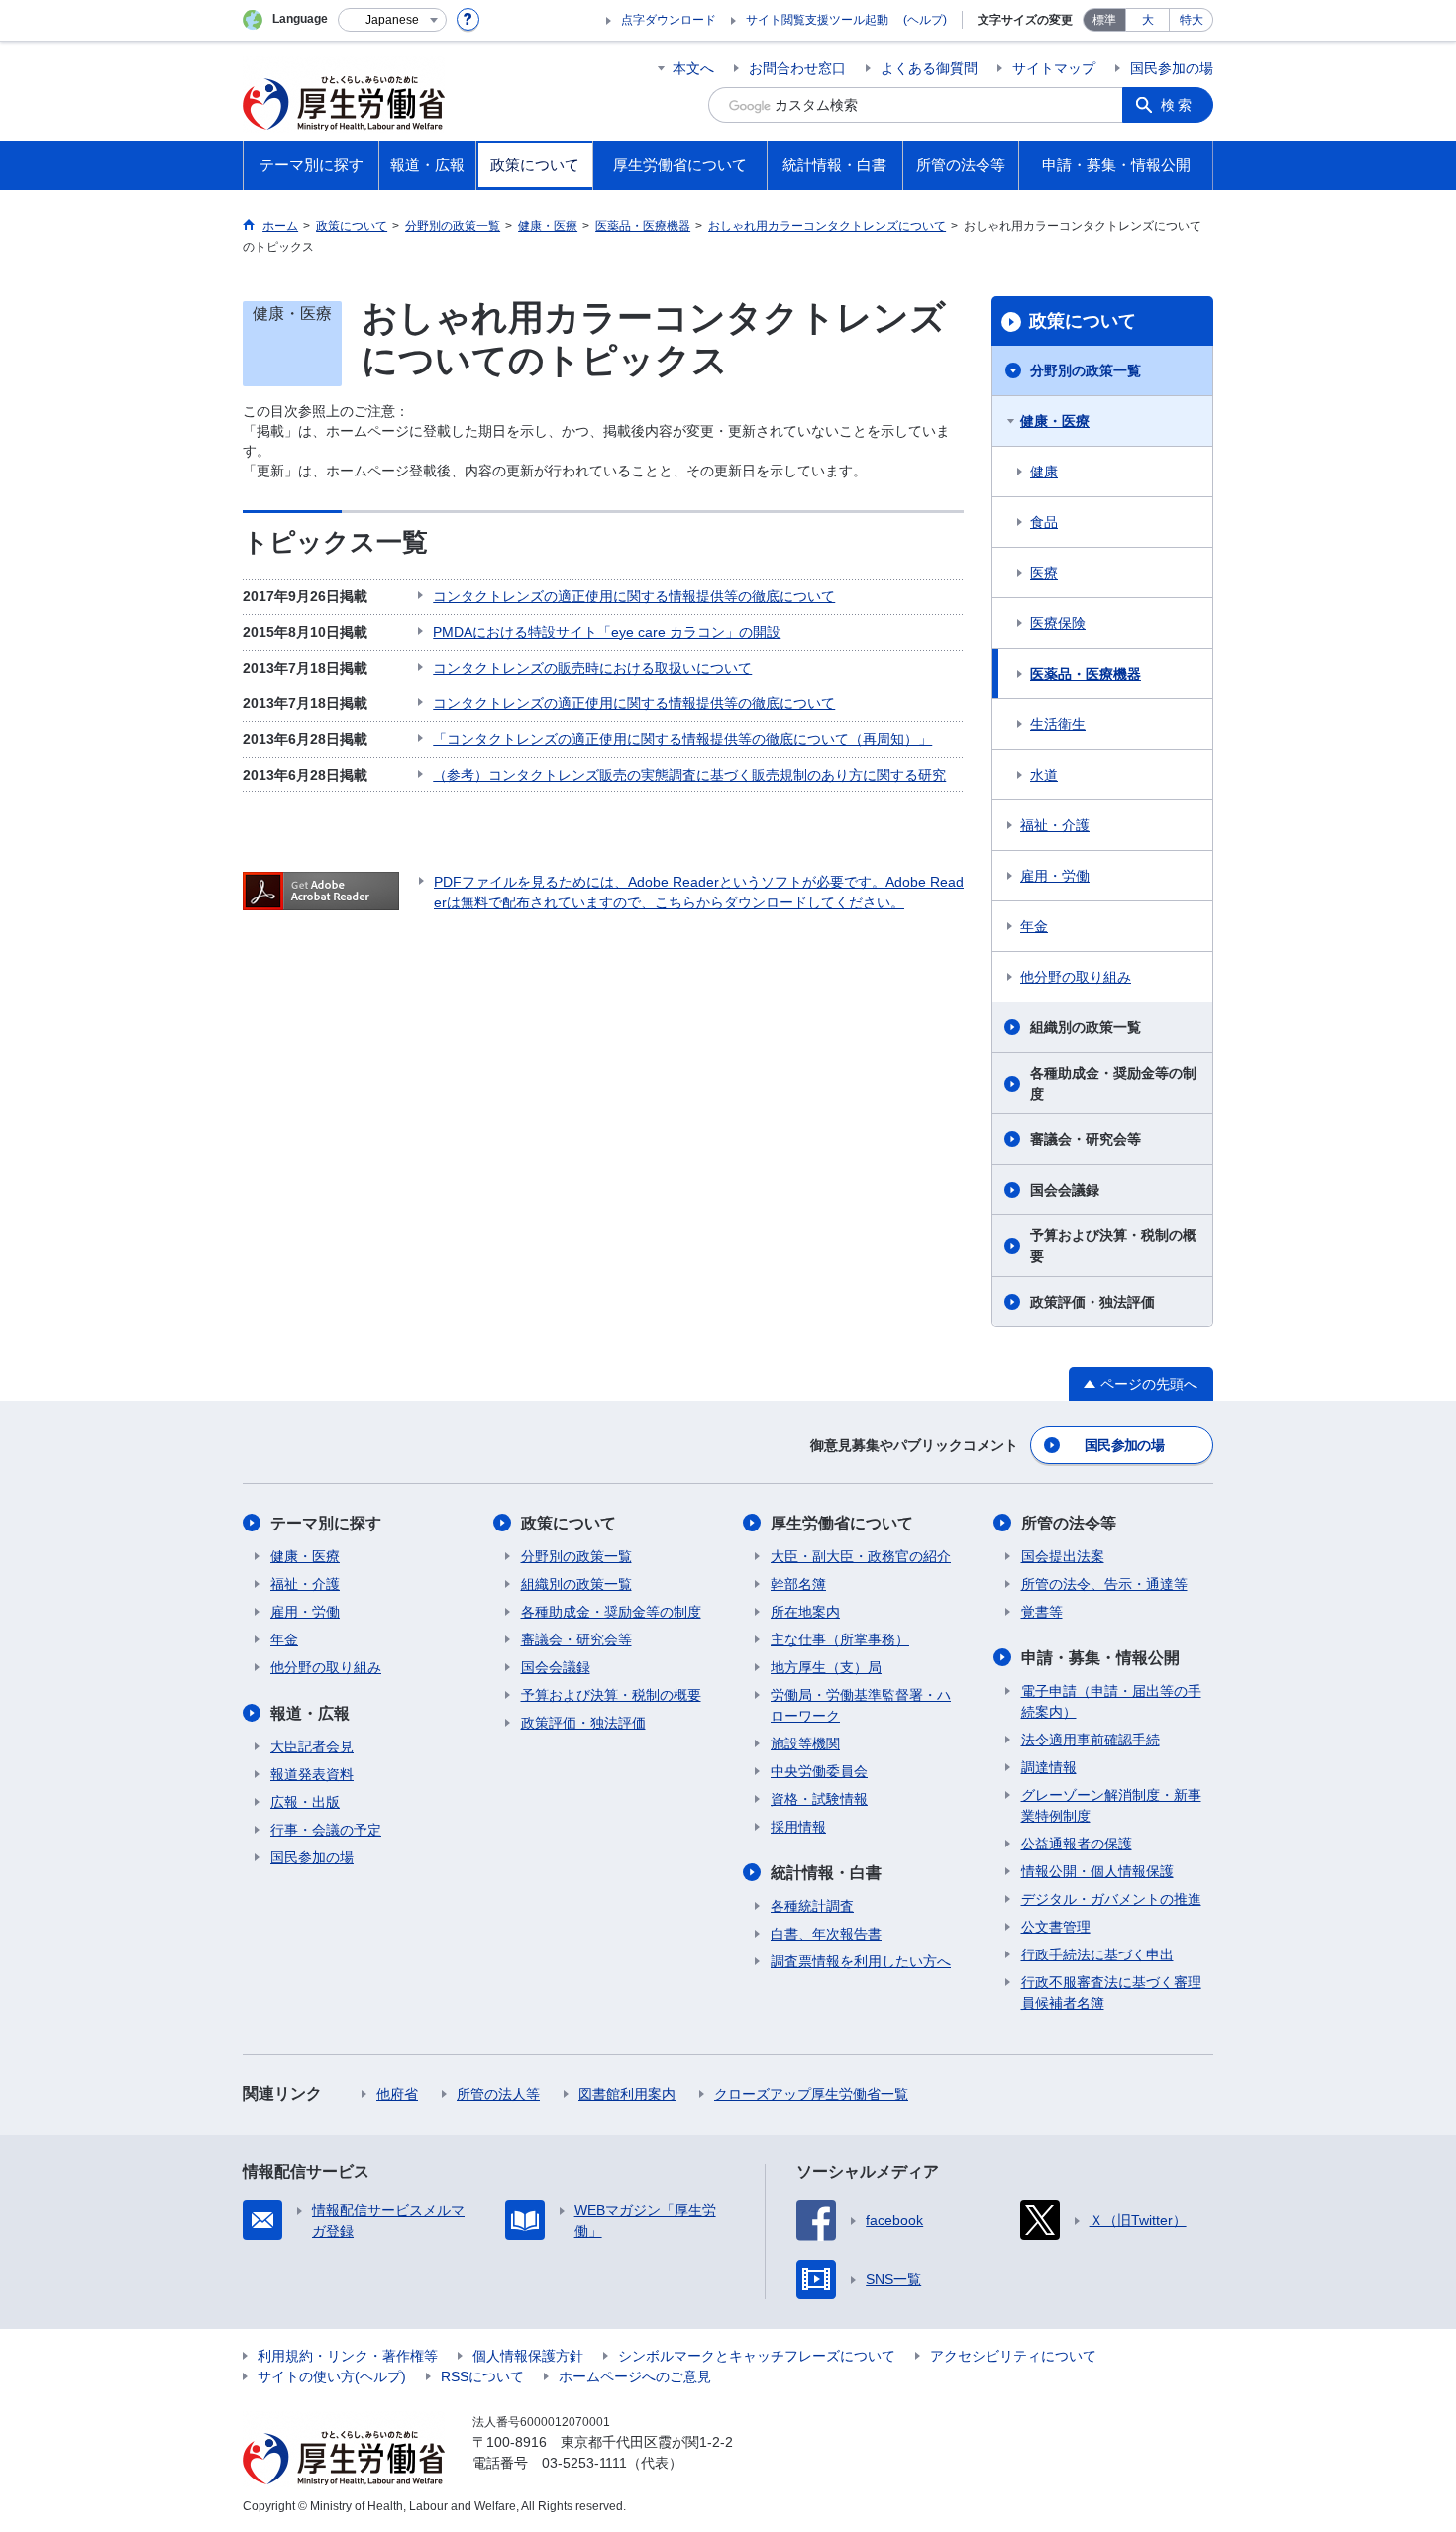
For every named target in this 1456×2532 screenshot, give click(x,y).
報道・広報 (310, 1713)
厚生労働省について (842, 1523)
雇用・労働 (1055, 876)
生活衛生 (1058, 724)
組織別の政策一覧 (1086, 1027)
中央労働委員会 (819, 1771)
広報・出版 (305, 1802)
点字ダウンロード (669, 20)
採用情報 (798, 1827)
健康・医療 (1055, 421)
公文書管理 (1056, 1927)
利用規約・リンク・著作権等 (348, 2356)
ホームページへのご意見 (635, 2376)
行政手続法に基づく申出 (1097, 1954)
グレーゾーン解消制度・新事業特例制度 (1111, 1805)
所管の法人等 (498, 2094)
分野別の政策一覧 (1086, 370)
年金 (1034, 926)
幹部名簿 (798, 1584)
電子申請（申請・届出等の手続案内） (1111, 1701)
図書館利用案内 (627, 2094)
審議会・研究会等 (1086, 1139)
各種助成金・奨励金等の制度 (1113, 1083)
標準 (1104, 20)
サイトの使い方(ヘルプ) (332, 2376)
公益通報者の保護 (1077, 1844)
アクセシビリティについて (1013, 2356)
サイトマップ (1054, 68)
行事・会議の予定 (326, 1830)
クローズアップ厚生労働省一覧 (811, 2094)
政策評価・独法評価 (1092, 1302)
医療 (1044, 573)
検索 (1178, 105)
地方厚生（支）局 (826, 1667)
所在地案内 (805, 1612)
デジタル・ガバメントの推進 (1111, 1899)
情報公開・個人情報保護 (1097, 1871)
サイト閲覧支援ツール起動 (817, 20)
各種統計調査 (812, 1906)
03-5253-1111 (584, 2463)
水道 (1044, 775)
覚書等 (1042, 1612)
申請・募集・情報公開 (1100, 1658)
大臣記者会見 (312, 1746)
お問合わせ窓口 (797, 68)
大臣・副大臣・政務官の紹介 (861, 1556)
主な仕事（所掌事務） (840, 1639)
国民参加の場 (1172, 68)
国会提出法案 (1063, 1556)
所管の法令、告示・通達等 (1104, 1584)
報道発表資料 (312, 1774)
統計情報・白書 (826, 1873)
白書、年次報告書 (826, 1934)
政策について (1083, 321)
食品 (1044, 522)
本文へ (693, 68)
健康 (1044, 472)
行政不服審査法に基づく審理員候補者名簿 (1111, 1993)
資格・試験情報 (819, 1799)
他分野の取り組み (1076, 977)
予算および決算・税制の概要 (1113, 1246)
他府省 (397, 2094)
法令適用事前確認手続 (1091, 1740)
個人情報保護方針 (528, 2356)
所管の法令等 (1069, 1523)
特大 (1192, 20)
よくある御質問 (929, 68)
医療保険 (1058, 623)
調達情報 (1049, 1767)
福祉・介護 (1055, 825)
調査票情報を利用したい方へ (861, 1961)
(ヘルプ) (925, 20)
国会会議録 (1065, 1190)
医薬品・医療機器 (1086, 674)
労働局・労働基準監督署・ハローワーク (861, 1705)
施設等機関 (805, 1743)
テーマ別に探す (326, 1523)
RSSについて (482, 2376)
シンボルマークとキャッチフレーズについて (757, 2356)
